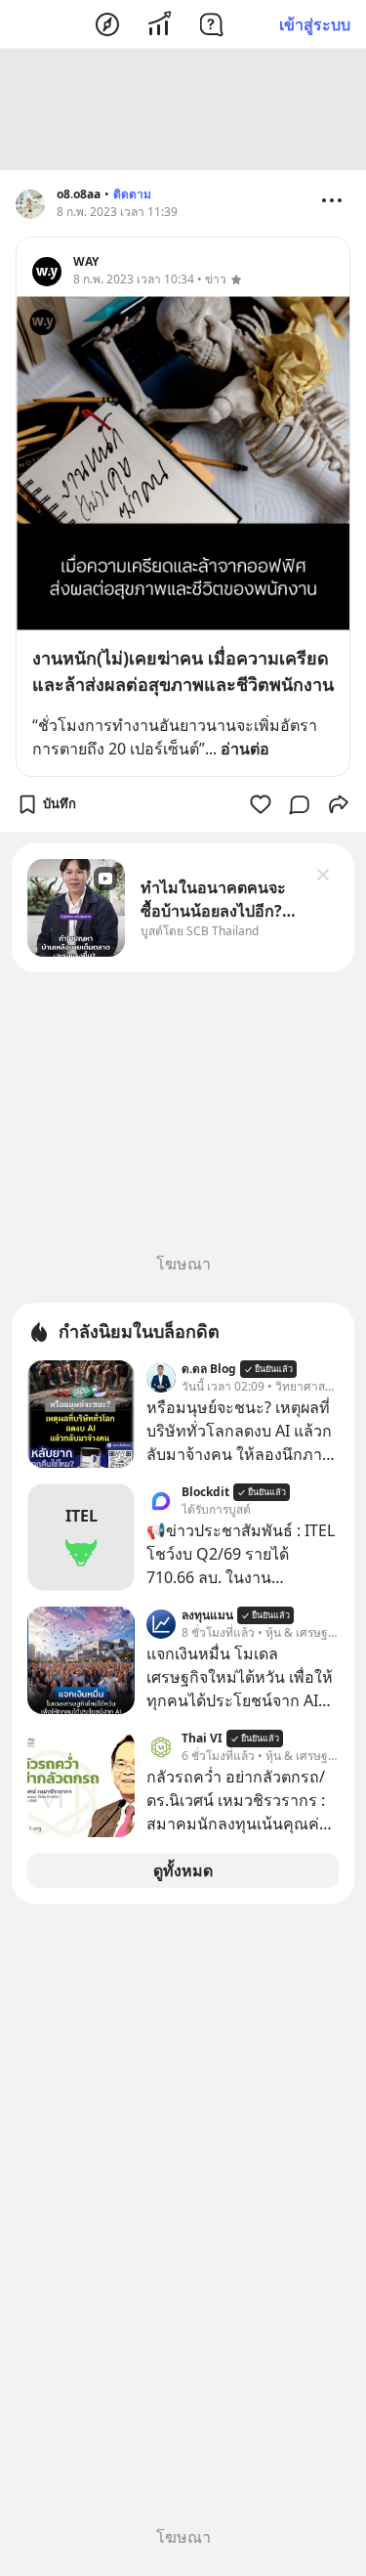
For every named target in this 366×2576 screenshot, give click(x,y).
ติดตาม (132, 194)
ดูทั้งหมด (183, 1870)
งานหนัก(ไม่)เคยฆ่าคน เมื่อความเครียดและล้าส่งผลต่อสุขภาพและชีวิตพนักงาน (183, 671)
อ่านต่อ (245, 749)
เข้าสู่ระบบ (315, 24)
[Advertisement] (183, 109)
